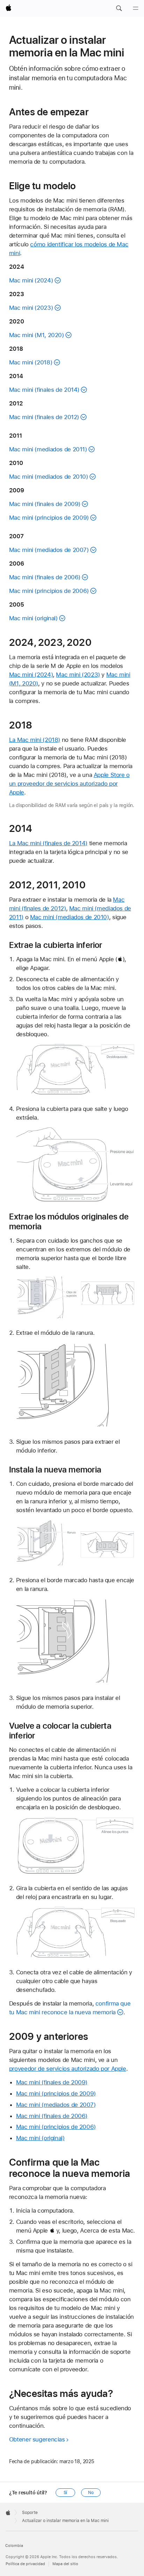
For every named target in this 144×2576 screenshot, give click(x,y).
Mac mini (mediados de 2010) (49, 477)
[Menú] (136, 8)
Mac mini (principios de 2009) (49, 518)
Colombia (14, 2546)
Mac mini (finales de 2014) (44, 390)
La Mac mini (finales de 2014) (48, 843)
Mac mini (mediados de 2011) (48, 449)
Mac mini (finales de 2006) (45, 577)
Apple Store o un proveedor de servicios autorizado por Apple (69, 784)
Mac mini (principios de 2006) (49, 591)
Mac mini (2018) (31, 362)
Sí (66, 2493)
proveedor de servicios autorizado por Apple (68, 2069)
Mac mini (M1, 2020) (37, 335)
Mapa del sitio (65, 2564)
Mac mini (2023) (31, 308)
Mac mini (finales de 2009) (45, 504)
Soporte (30, 2513)
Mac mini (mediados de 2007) (49, 550)
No (91, 2493)
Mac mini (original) (33, 618)
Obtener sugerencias (37, 2439)
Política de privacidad (25, 2564)
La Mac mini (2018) (35, 740)
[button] (119, 8)
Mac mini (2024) (31, 280)
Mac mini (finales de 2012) (44, 417)
